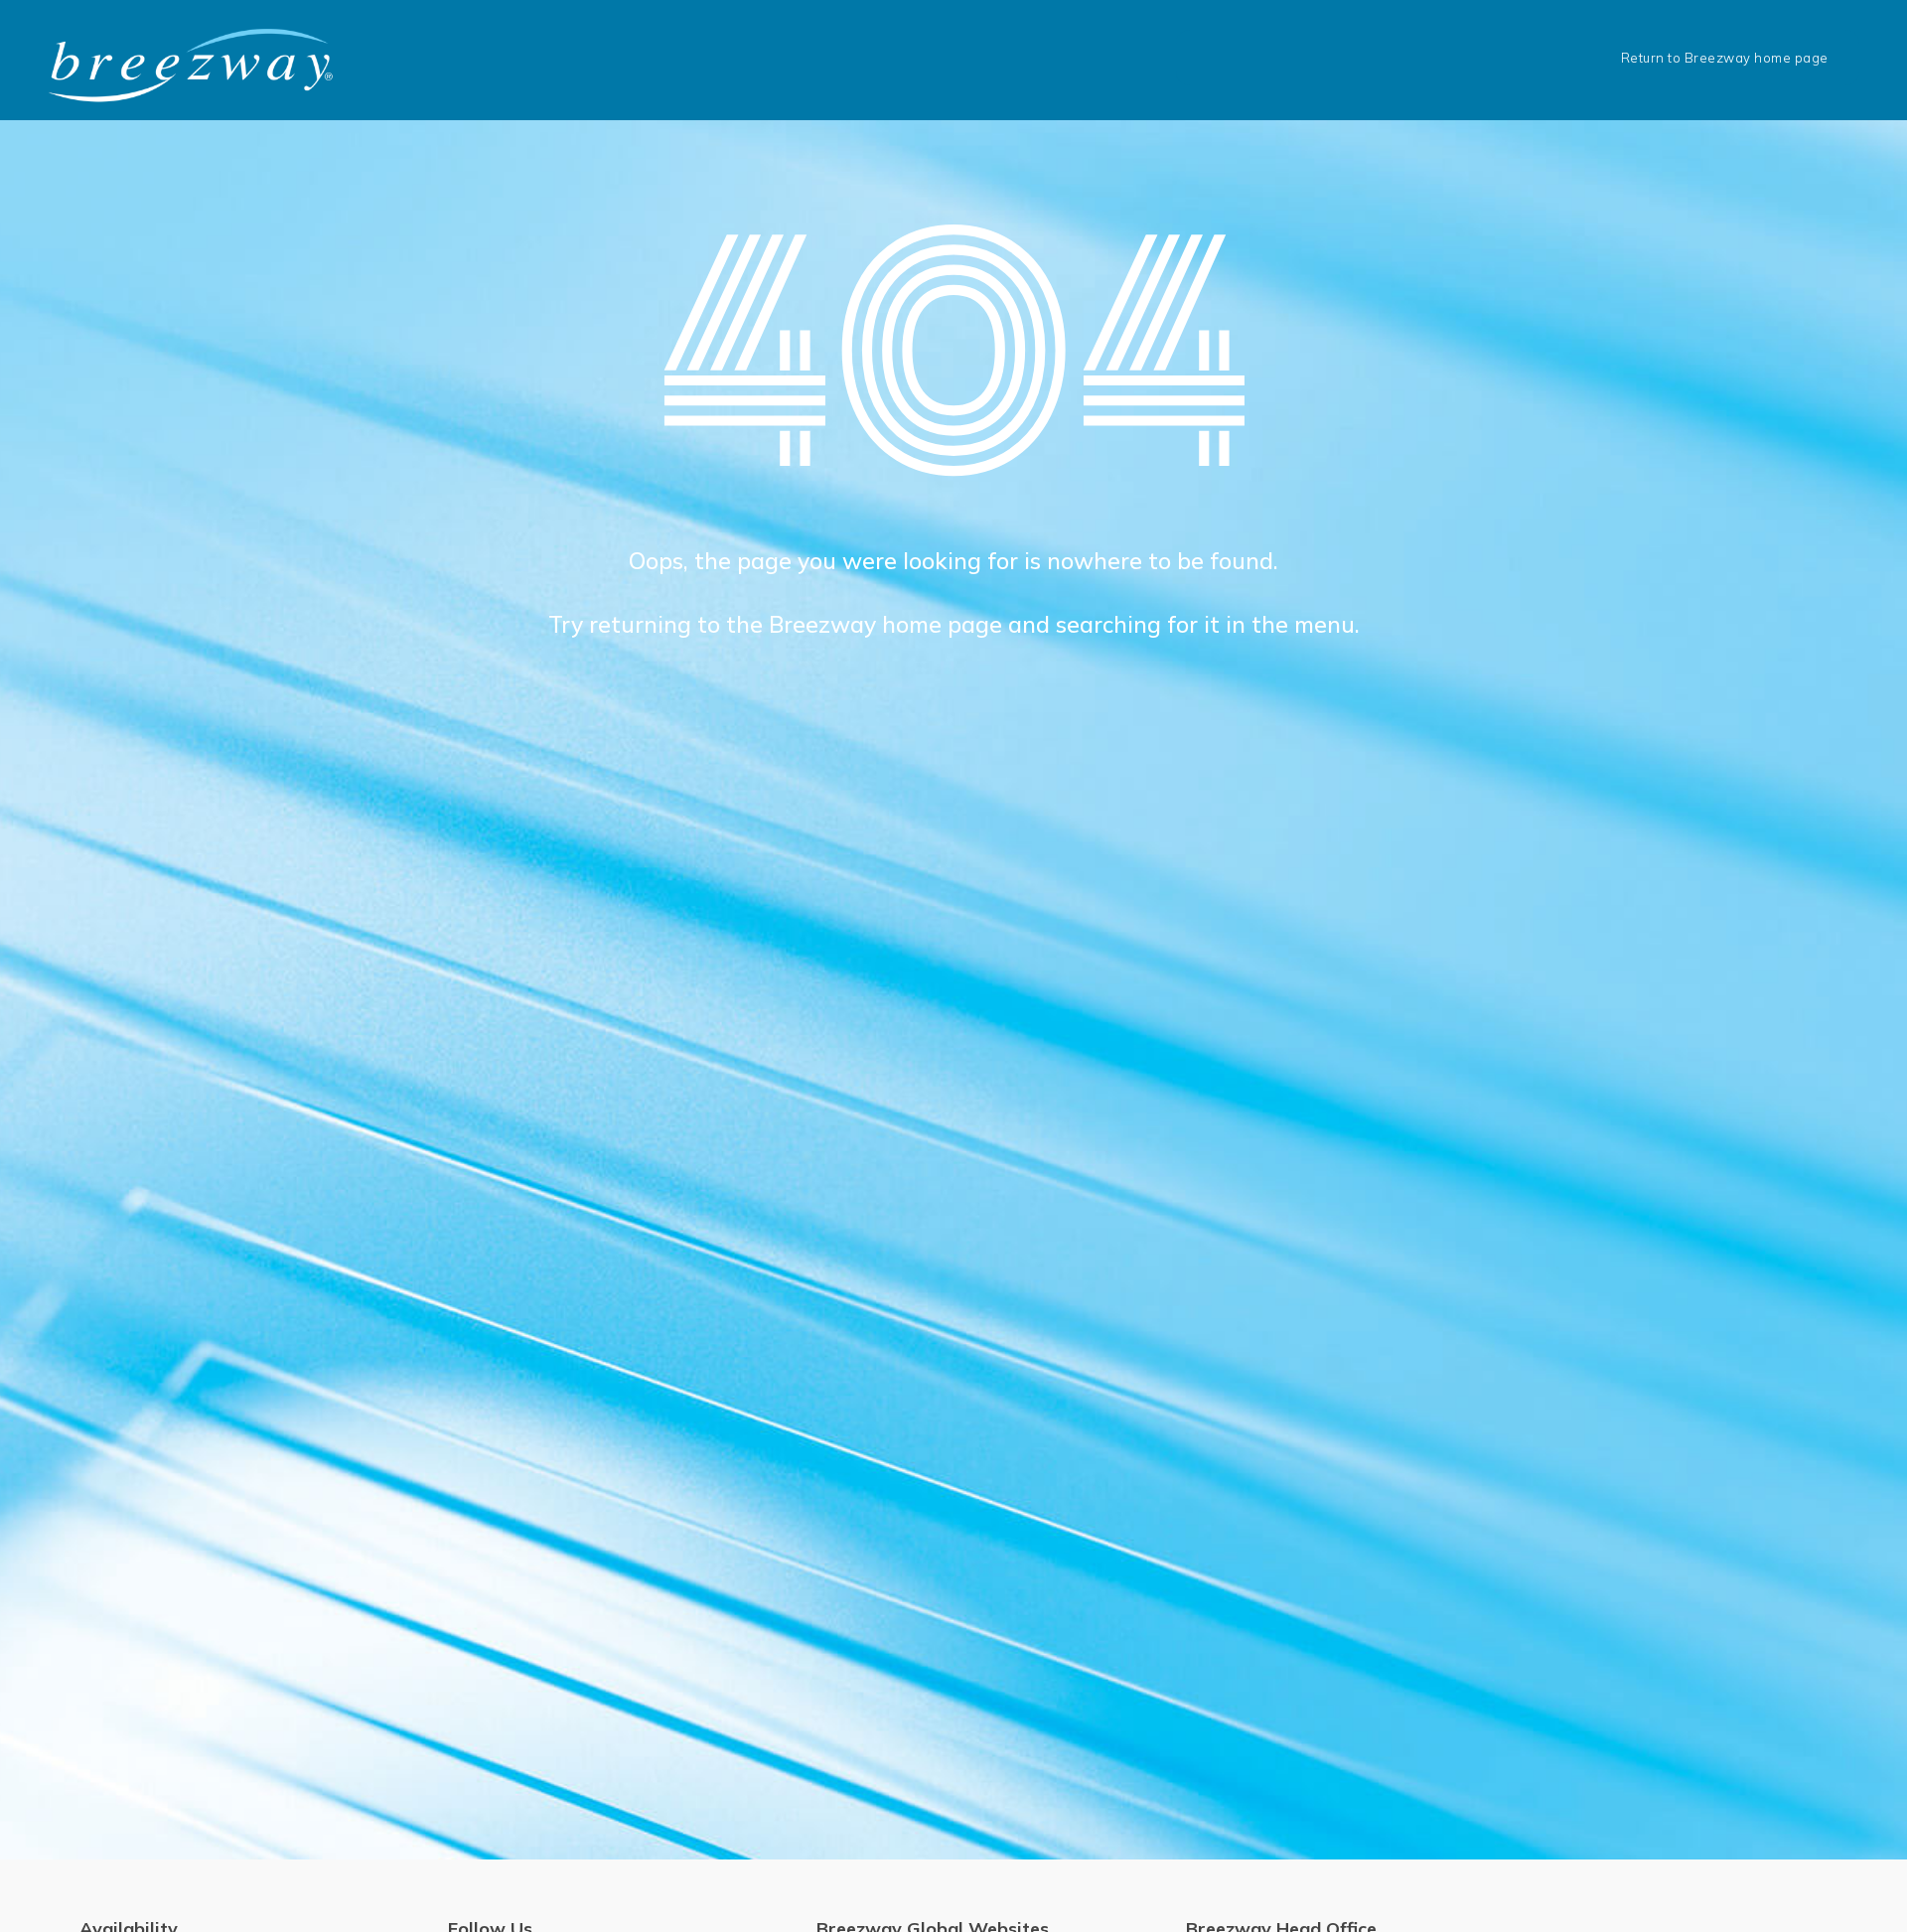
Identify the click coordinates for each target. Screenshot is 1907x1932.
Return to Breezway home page (1725, 58)
